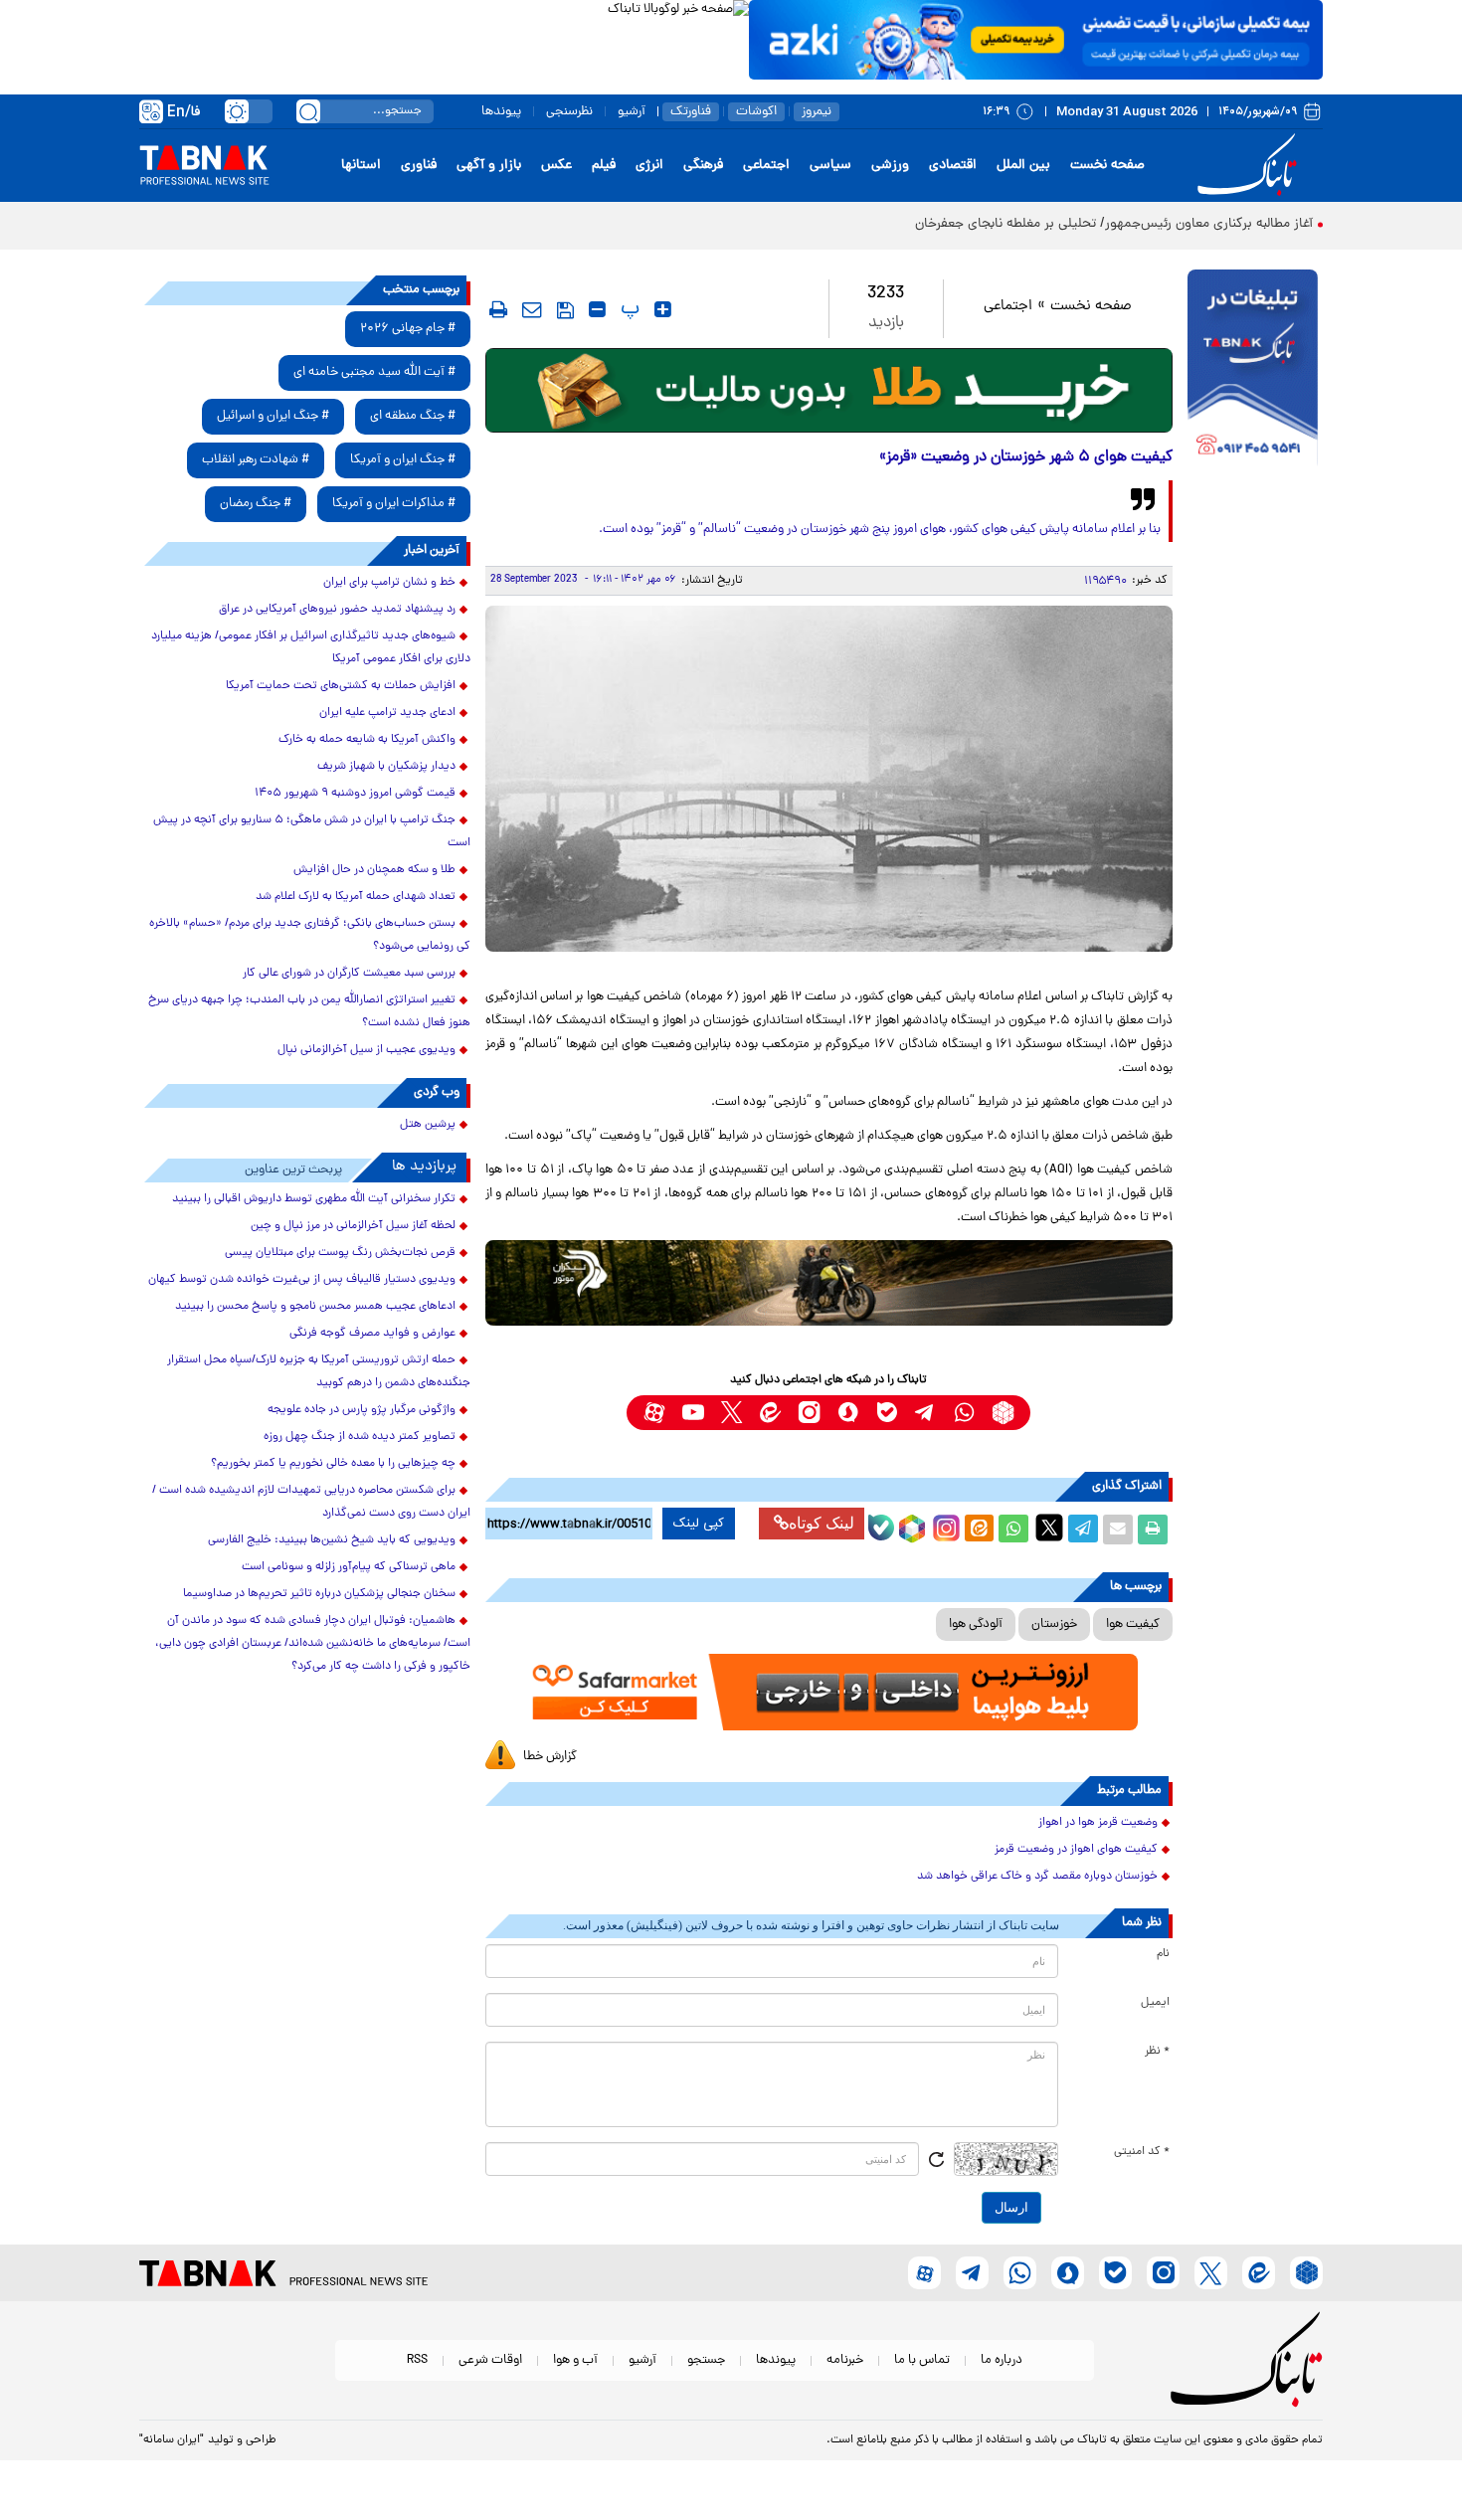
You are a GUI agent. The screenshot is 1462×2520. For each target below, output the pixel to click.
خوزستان (1054, 1624)
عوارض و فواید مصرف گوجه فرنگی (372, 1334)
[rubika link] (1003, 1413)
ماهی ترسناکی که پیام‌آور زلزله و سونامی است (349, 1567)
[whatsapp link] (964, 1413)
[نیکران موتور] (829, 1282)
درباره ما (1002, 2360)
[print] (498, 309)
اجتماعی (766, 166)
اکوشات (756, 112)
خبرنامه (845, 2360)
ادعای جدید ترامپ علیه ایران (387, 713)
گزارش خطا (550, 1757)
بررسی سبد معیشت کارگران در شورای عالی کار (349, 974)
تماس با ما (922, 2360)
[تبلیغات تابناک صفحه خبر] (1253, 370)
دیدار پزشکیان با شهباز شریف (386, 767)
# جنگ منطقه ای (413, 416)
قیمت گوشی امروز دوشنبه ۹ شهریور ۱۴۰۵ (355, 794)
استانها (361, 166)
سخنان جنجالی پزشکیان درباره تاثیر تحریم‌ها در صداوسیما (319, 1594)
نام (1163, 1954)
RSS (417, 2360)
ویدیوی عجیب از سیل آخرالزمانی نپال (366, 1050)
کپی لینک (699, 1524)
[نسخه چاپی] (1153, 1530)
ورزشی (890, 166)
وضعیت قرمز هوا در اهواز (1098, 1823)
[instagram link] (809, 1413)
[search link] (308, 111)
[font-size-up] (663, 309)
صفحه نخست (1107, 166)
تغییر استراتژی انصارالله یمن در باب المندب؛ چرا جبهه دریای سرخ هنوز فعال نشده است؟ (309, 1012)
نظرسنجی (569, 112)
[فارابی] (829, 390)
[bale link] (887, 1413)
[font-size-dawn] (597, 309)
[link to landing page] (1250, 166)
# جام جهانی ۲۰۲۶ (408, 329)
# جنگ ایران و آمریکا (403, 460)
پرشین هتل (428, 1125)
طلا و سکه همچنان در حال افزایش (374, 870)
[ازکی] (1036, 40)
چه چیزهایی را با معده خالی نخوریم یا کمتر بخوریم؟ (333, 1464)
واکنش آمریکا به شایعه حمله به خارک (367, 740)
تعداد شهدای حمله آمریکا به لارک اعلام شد (356, 897)
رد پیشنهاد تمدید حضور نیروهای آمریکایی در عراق (337, 610)
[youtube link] (693, 1413)
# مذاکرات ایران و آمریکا (394, 504)
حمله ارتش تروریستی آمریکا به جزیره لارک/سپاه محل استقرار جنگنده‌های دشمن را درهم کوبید (319, 1372)
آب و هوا (575, 2360)
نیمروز (817, 112)
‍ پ (628, 309)
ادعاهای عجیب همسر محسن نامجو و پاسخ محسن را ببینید (315, 1307)
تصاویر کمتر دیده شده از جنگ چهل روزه (360, 1437)
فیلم (604, 166)
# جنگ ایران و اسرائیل (273, 416)
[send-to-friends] (532, 309)
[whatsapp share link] (1013, 1530)
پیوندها (501, 112)
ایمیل (1155, 2003)
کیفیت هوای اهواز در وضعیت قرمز (1076, 1850)
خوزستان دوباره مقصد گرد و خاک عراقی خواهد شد (1037, 1877)
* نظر (1157, 2052)
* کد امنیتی (1142, 2152)
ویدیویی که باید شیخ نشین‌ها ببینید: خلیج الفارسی (332, 1540)
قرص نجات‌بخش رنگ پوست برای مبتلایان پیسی (340, 1253)
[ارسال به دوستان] (1118, 1530)
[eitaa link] (770, 1413)
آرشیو (632, 112)
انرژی (649, 166)
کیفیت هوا (1133, 1624)
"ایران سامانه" (172, 2440)
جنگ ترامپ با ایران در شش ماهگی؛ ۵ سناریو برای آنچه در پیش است (312, 832)
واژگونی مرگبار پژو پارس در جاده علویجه (362, 1410)
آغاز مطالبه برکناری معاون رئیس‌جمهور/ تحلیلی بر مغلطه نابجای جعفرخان (1114, 224)
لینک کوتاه (822, 1523)
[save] (565, 310)
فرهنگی (703, 166)
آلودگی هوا (976, 1624)
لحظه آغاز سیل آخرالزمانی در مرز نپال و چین (353, 1226)
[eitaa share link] (979, 1530)
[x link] (731, 1413)
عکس (556, 166)
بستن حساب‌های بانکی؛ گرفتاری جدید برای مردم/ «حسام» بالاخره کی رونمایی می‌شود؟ (310, 935)
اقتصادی (953, 166)
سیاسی (830, 166)
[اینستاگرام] (944, 1526)
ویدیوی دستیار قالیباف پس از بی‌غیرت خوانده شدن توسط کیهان (302, 1280)
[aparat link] (654, 1413)
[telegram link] (925, 1413)
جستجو (706, 2360)
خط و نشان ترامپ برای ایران (389, 583)
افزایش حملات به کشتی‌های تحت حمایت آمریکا (341, 686)
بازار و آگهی (489, 166)
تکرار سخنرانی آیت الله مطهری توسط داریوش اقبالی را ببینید (314, 1199)
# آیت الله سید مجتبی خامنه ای (374, 372)
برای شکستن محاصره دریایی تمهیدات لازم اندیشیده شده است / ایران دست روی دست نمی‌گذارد (311, 1502)
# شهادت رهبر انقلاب (256, 460)
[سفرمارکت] (828, 1692)
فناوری (419, 166)
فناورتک (691, 112)
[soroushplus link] (848, 1413)
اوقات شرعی (490, 2360)
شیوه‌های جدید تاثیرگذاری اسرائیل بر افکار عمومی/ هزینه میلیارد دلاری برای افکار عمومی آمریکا (311, 648)
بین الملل (1023, 166)
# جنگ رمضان (256, 504)
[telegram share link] (1083, 1530)
